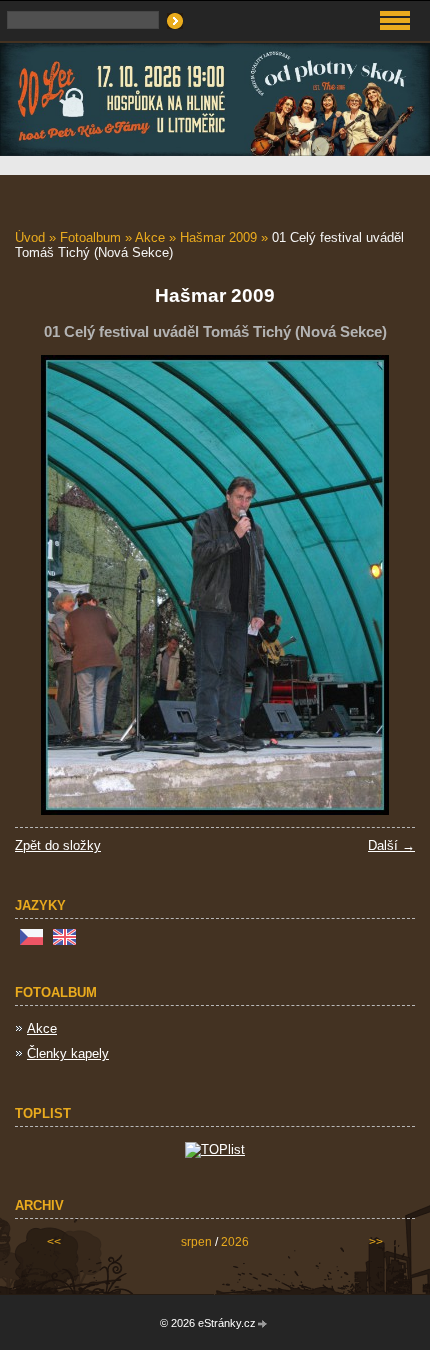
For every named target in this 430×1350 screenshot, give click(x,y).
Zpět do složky (58, 845)
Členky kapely (68, 1053)
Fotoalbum (90, 237)
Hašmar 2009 (218, 237)
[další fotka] (382, 585)
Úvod (30, 237)
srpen (196, 1242)
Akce (150, 237)
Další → (391, 845)
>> (376, 1242)
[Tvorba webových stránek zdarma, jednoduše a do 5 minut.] (263, 1324)
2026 (235, 1242)
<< (54, 1242)
